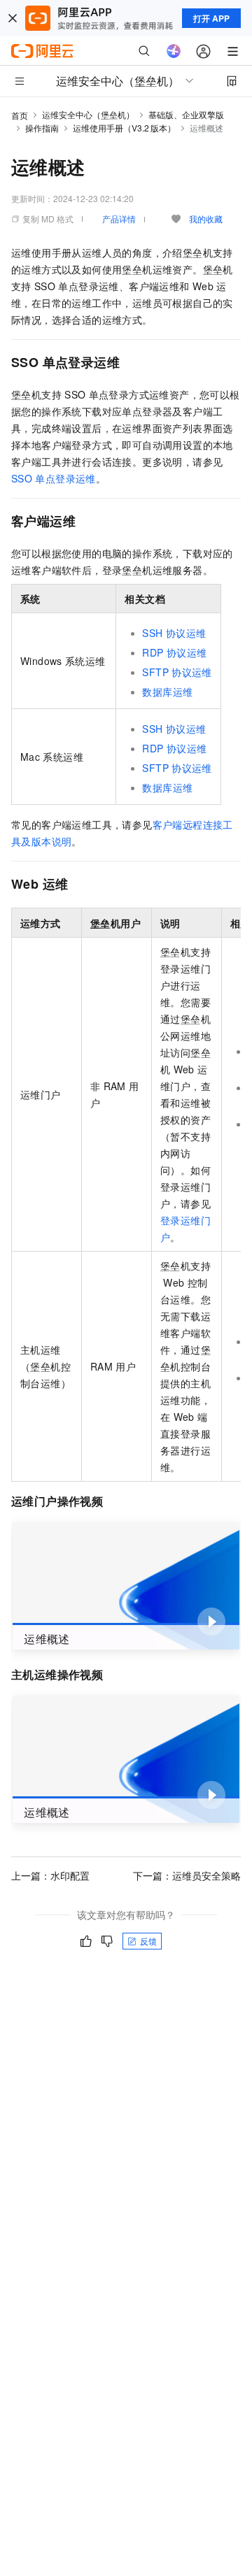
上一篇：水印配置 (50, 1875)
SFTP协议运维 (177, 672)
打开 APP (211, 18)
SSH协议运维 (174, 633)
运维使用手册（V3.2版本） (124, 128)
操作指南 (42, 128)
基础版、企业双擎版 (186, 114)
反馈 (148, 1941)
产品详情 (119, 219)
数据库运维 (167, 692)
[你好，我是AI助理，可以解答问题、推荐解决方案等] (174, 51)
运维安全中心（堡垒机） (88, 114)
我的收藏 (206, 219)
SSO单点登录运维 (54, 478)
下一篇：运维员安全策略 (187, 1875)
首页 (20, 115)
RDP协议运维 (174, 652)
